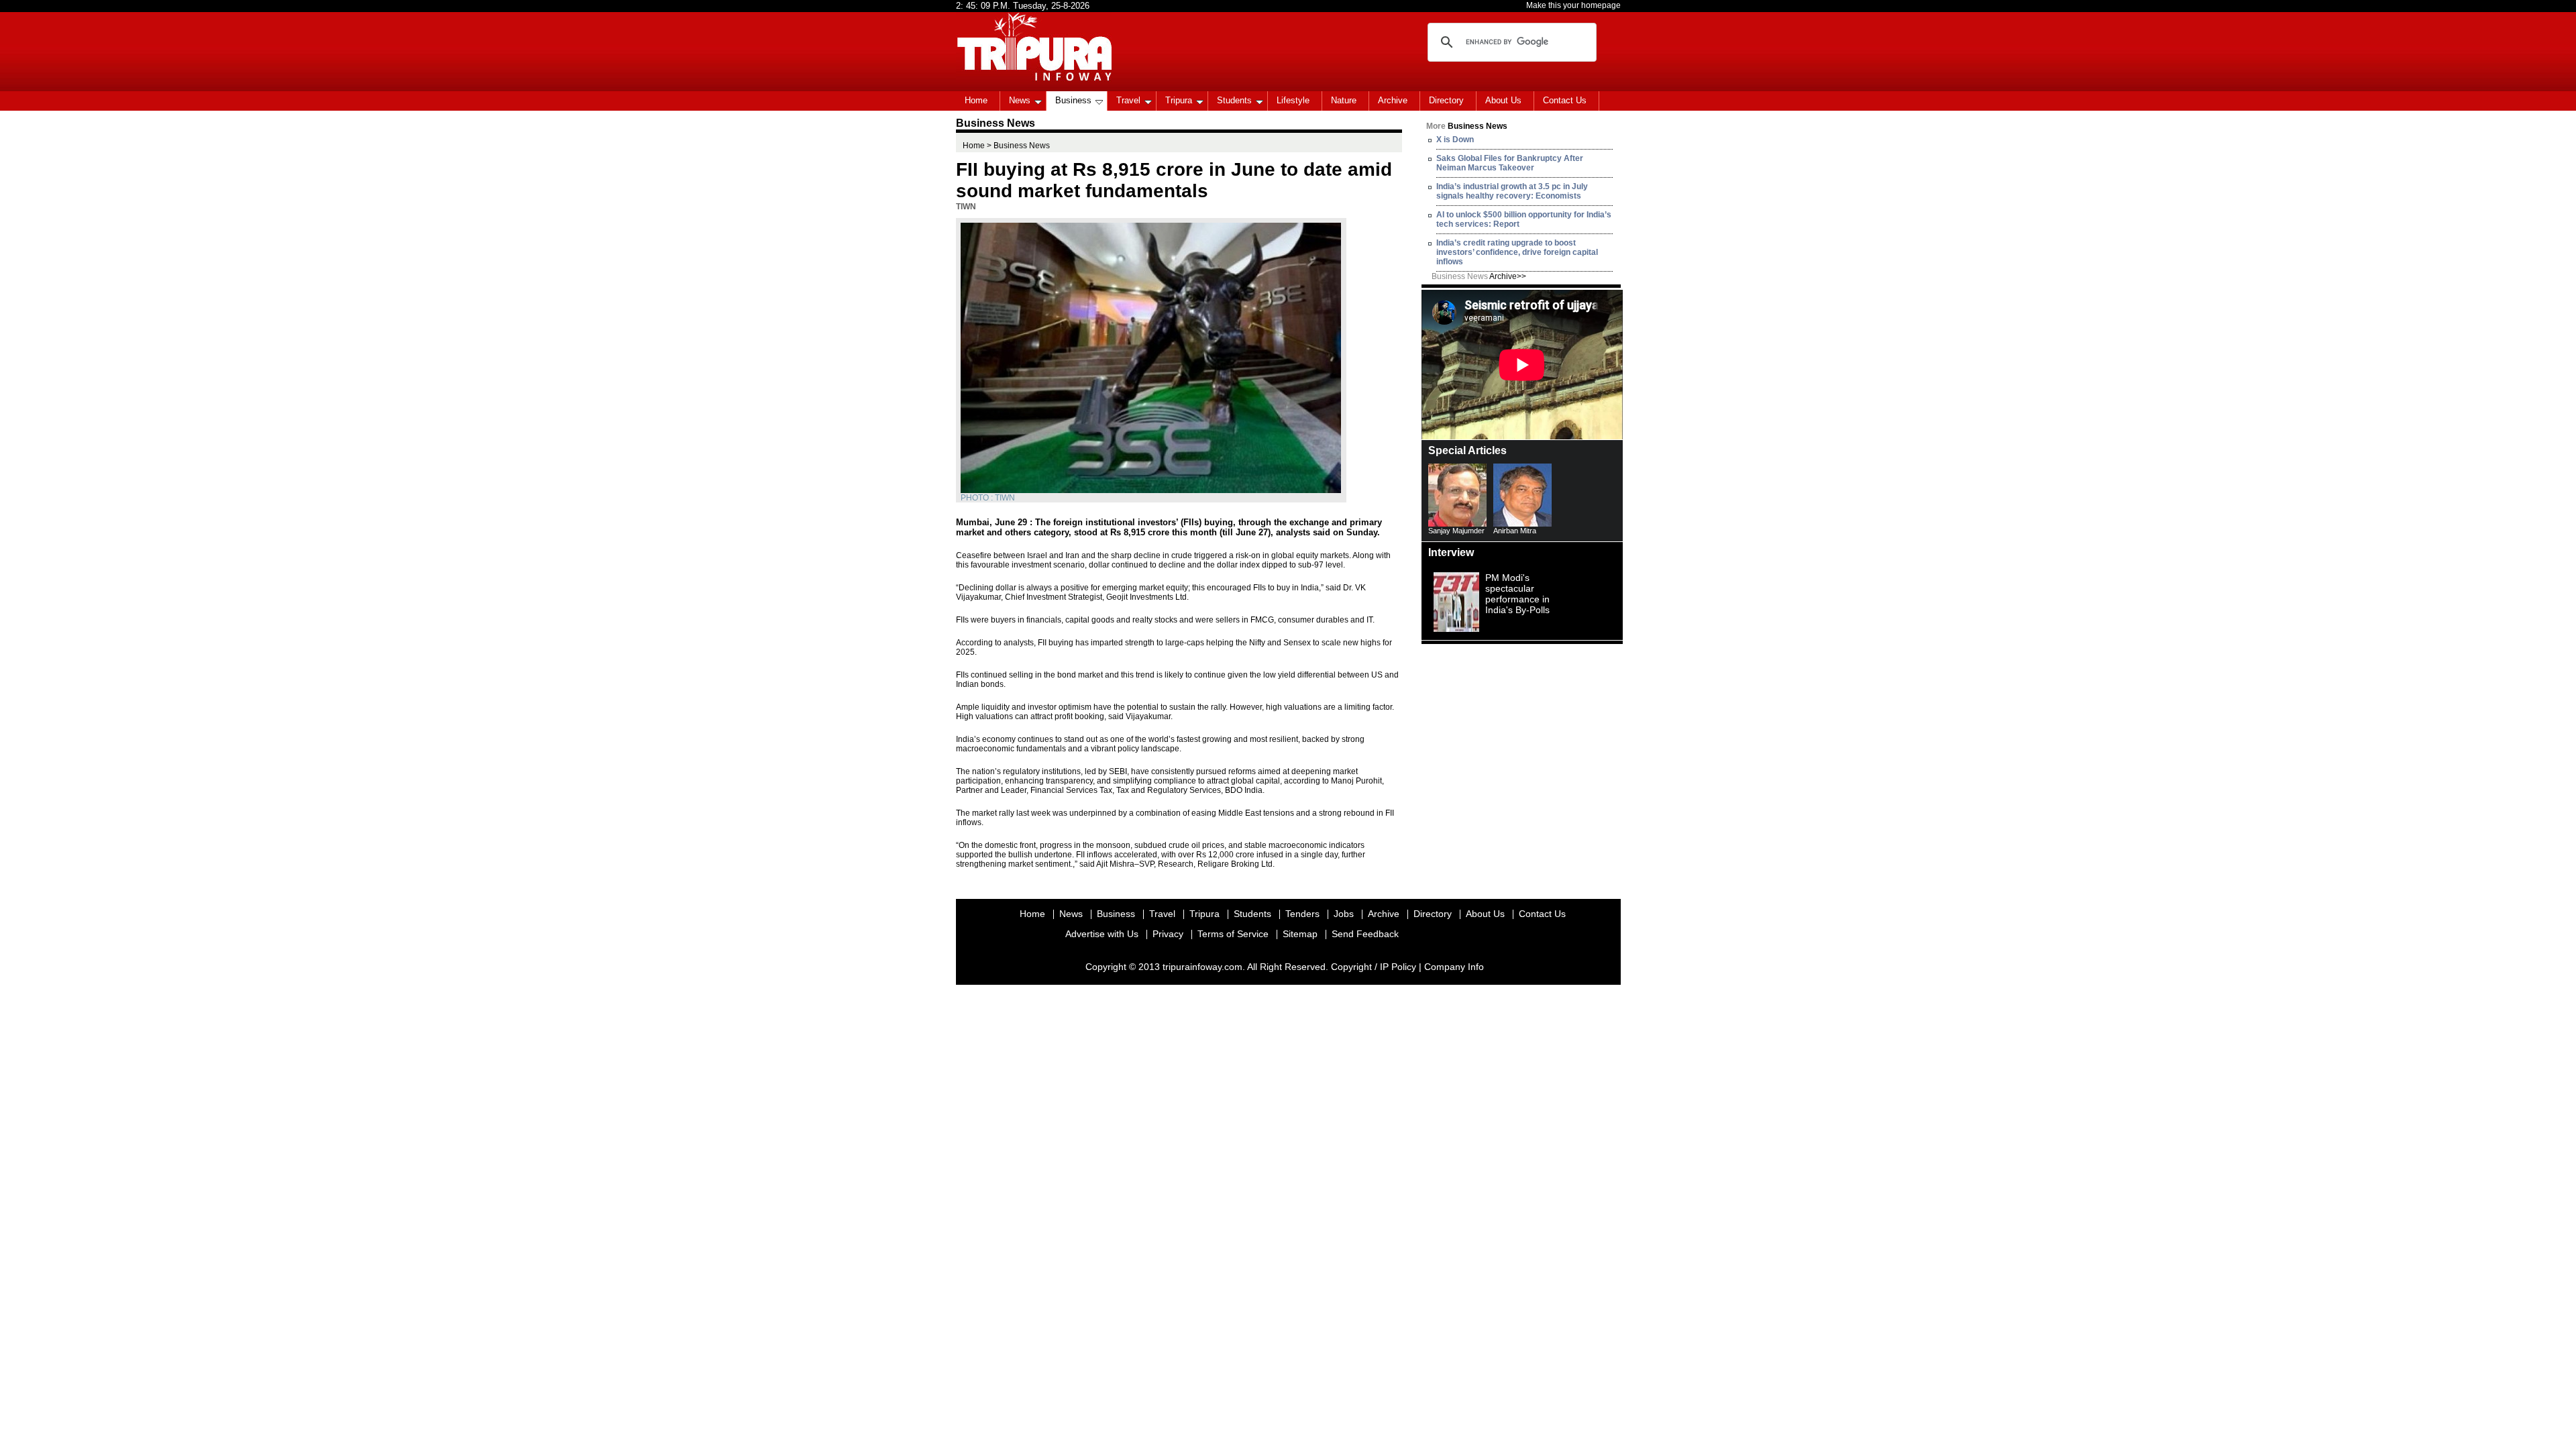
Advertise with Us (1102, 934)
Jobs (1344, 914)
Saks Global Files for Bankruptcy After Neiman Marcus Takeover (1510, 163)
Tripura (1179, 100)
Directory (1446, 100)
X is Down (1455, 140)
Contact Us (1565, 100)
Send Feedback (1365, 934)
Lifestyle (1293, 100)
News (1020, 100)
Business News (1479, 276)
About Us (1503, 100)
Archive (1393, 100)
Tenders (1302, 914)
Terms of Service (1233, 934)
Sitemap (1300, 934)
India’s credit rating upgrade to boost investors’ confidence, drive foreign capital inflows (1517, 252)
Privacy (1168, 934)
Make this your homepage (1573, 5)
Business (1073, 100)
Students (1234, 100)
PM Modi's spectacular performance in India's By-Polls (1517, 594)
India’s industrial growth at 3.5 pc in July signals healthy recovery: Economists (1512, 191)
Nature (1344, 100)
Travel (1128, 100)
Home (976, 100)
